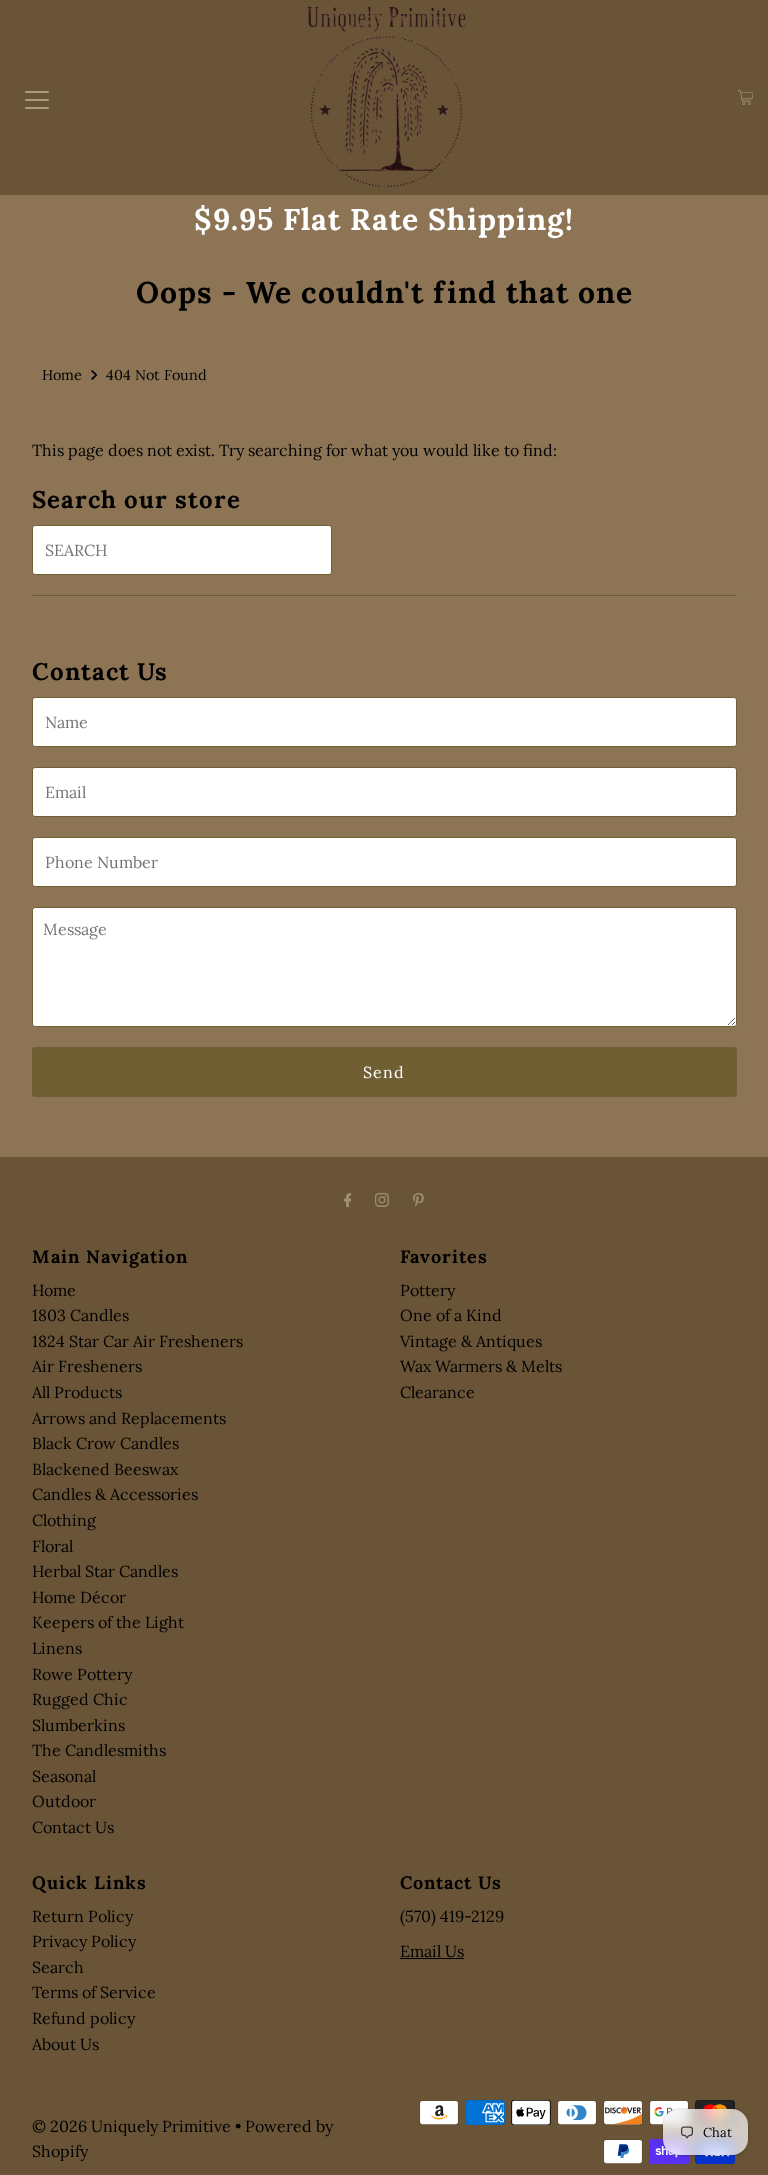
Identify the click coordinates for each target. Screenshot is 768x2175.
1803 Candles (80, 1315)
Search (58, 1967)
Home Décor (79, 1597)
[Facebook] (348, 1200)
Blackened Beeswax (105, 1469)
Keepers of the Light (108, 1622)
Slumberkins (78, 1725)
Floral (52, 1546)
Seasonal (64, 1776)
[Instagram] (382, 1200)
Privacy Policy (84, 1941)
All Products (77, 1392)
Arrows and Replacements (129, 1418)
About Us (65, 2044)
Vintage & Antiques (471, 1341)
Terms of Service (94, 1992)
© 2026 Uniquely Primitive (131, 2126)
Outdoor (64, 1801)
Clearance (437, 1392)
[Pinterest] (418, 1200)
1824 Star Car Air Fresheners (137, 1341)
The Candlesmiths (99, 1750)
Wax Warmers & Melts (481, 1366)
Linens (57, 1648)
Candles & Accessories (115, 1494)
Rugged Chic (80, 1699)
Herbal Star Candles (105, 1571)
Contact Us (73, 1827)
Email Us (432, 1951)
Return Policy (82, 1916)
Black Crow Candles (105, 1443)
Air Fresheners (87, 1366)
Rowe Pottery (82, 1674)
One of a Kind (451, 1315)
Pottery (427, 1290)
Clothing (64, 1520)
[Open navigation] (37, 98)
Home (62, 375)
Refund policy (83, 2018)
